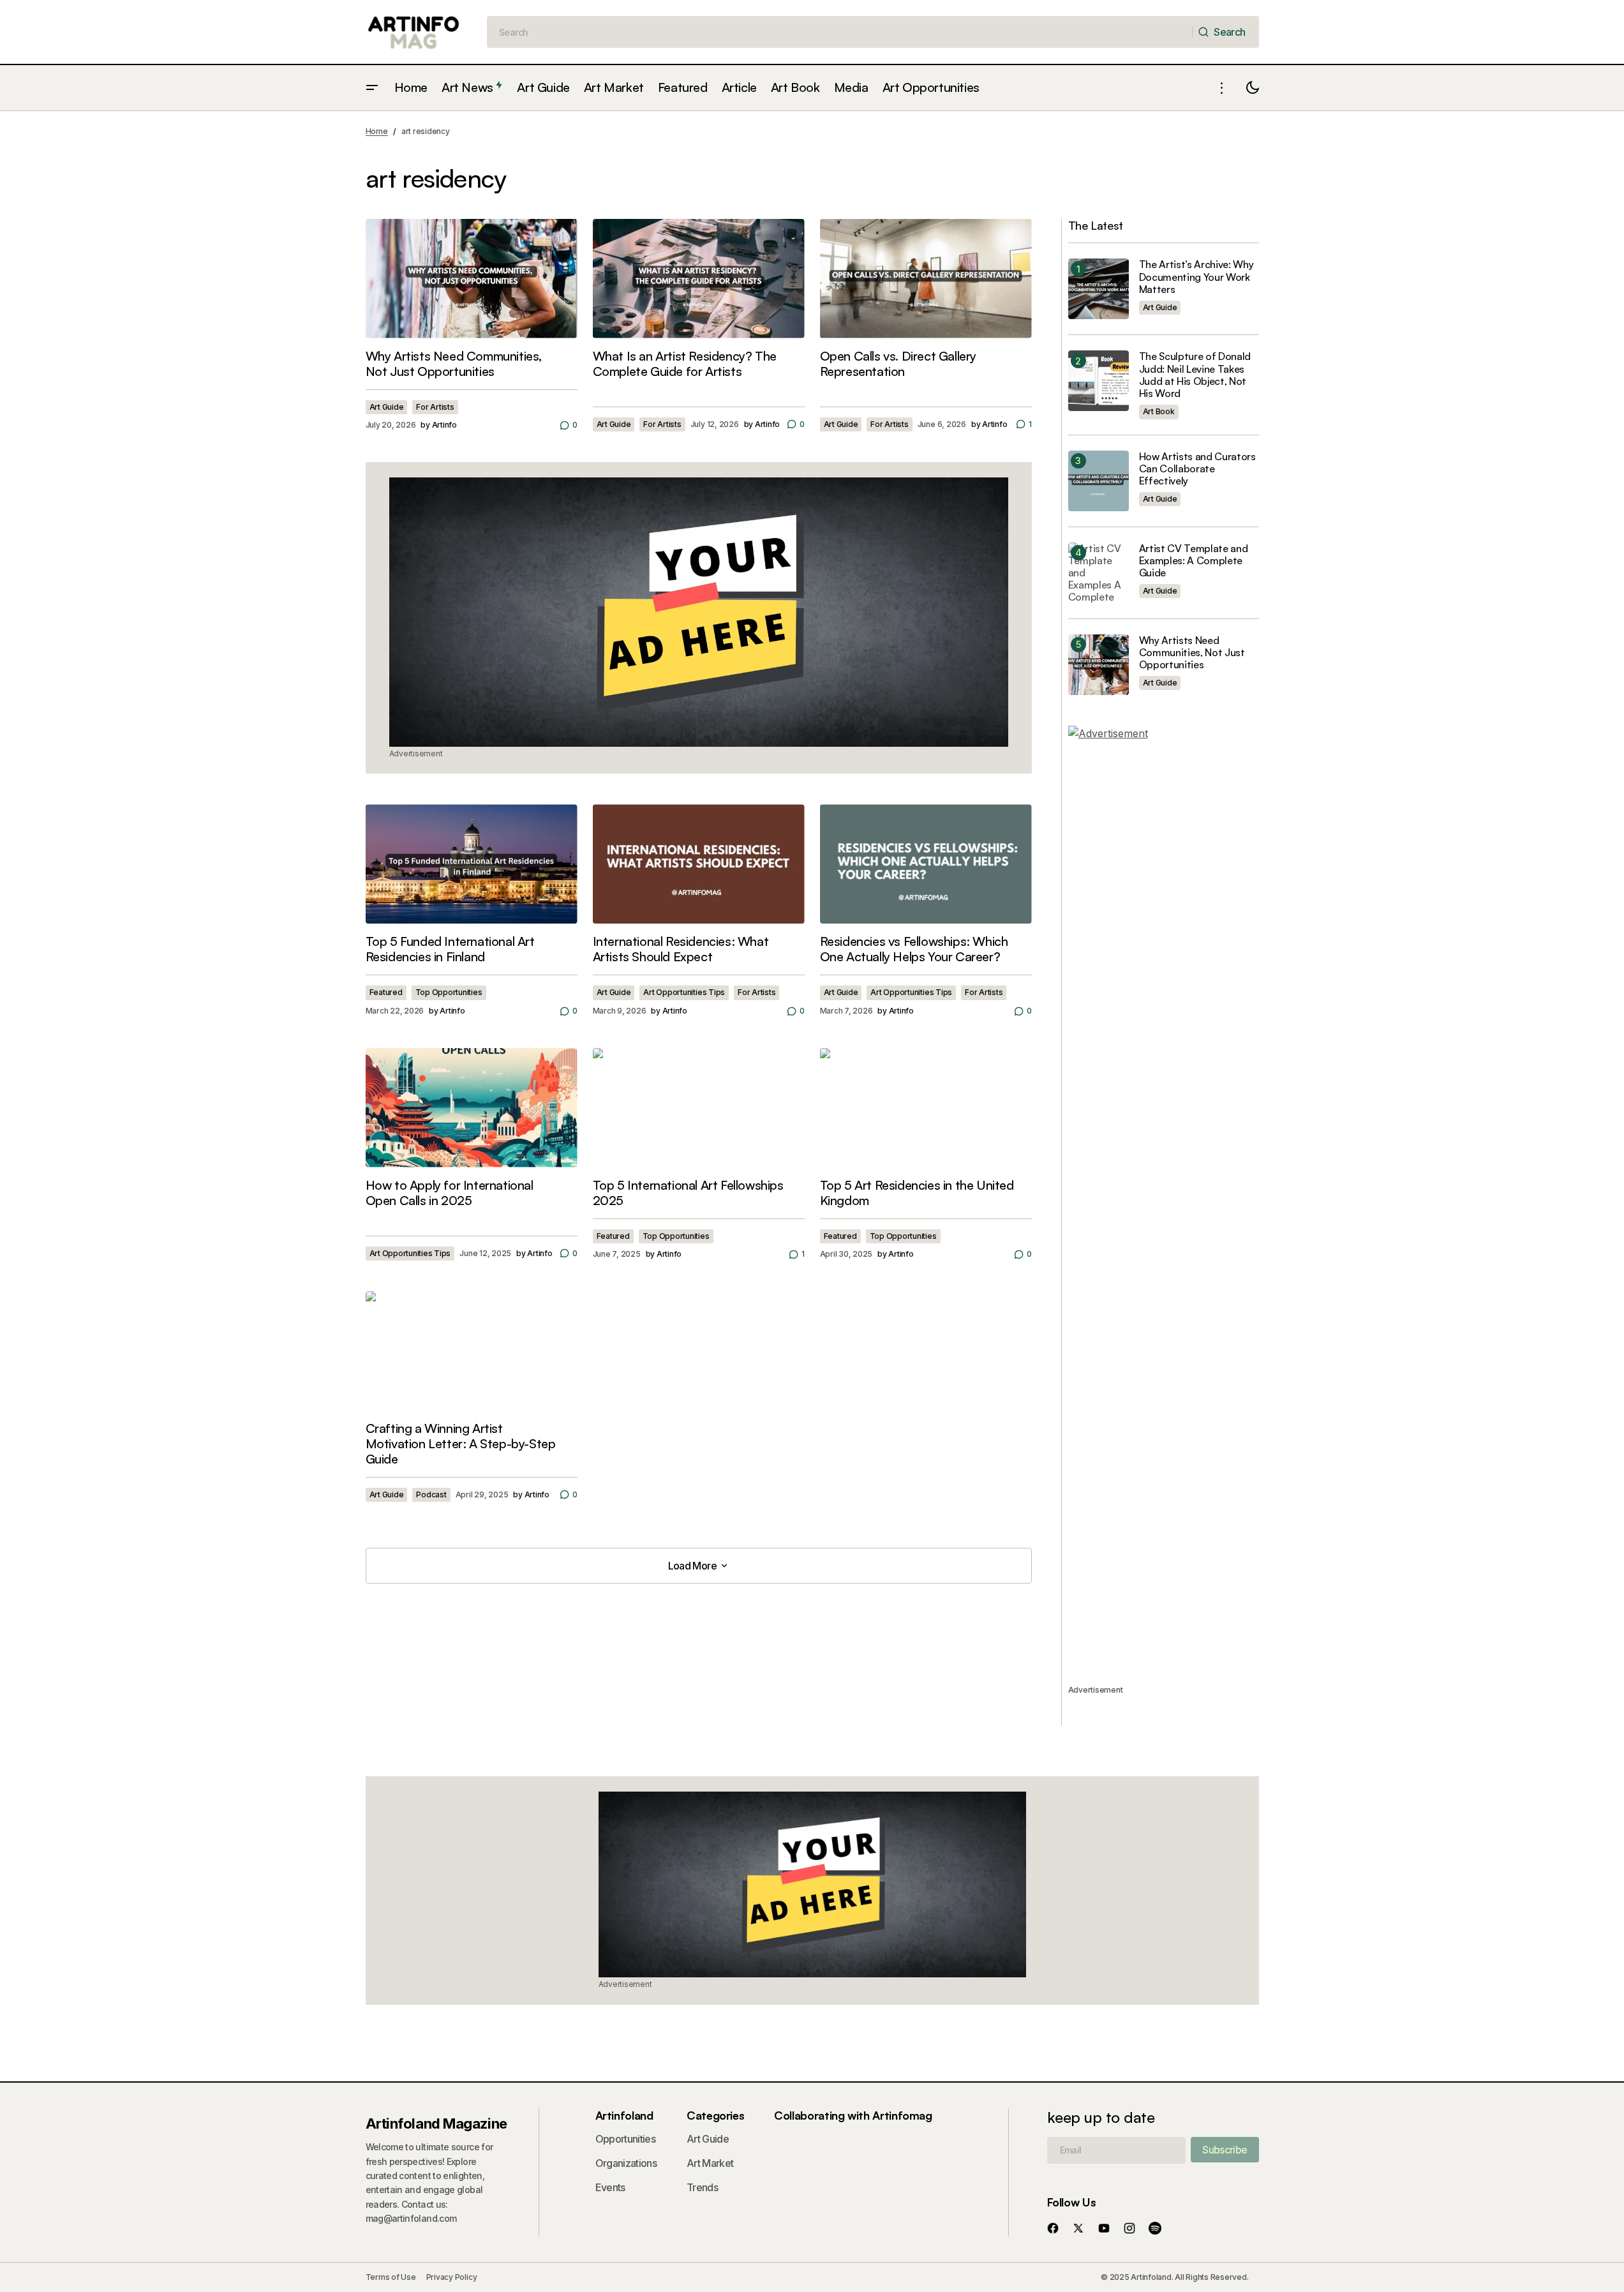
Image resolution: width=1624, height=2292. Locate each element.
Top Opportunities (449, 992)
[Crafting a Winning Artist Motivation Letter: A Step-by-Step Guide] (472, 1351)
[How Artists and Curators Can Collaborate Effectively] (1099, 481)
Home (377, 131)
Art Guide (387, 407)
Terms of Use (391, 2277)
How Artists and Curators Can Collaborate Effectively (1197, 469)
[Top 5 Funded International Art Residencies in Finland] (472, 864)
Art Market (710, 2163)
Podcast (431, 1494)
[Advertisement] (1164, 1204)
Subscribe (1225, 2150)
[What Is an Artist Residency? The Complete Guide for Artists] (699, 279)
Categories (715, 2115)
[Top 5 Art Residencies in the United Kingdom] (926, 1108)
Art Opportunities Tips (684, 992)
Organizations (626, 2163)
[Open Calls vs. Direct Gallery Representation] (926, 279)
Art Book (1159, 411)
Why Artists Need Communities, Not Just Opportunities (1192, 653)
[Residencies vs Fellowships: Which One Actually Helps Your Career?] (926, 864)
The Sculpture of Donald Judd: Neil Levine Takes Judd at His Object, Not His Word (1195, 375)
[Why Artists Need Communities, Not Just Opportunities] (472, 279)
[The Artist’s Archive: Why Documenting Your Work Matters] (1099, 289)
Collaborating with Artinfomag (853, 2115)
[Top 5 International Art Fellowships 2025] (699, 1108)
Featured (386, 992)
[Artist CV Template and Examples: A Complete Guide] (1099, 573)
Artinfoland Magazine (436, 2123)
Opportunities (626, 2139)
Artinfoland (624, 2115)
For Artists (435, 407)
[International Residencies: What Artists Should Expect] (699, 864)
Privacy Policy (452, 2277)
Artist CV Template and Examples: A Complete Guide (1194, 561)
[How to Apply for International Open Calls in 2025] (472, 1108)
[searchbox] (840, 32)
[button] (372, 88)
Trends (702, 2187)
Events (610, 2187)
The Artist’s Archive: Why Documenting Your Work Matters (1196, 277)
